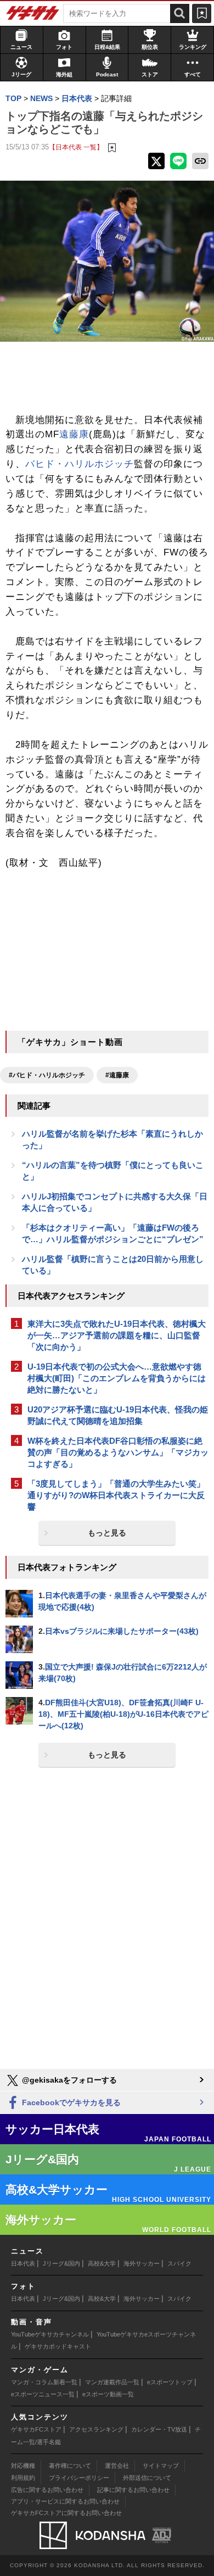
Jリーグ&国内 (61, 2263)
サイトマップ (161, 2466)
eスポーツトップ (170, 2382)
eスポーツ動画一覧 (108, 2394)
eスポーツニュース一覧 (43, 2394)
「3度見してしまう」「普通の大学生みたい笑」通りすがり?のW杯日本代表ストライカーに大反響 (116, 1495)
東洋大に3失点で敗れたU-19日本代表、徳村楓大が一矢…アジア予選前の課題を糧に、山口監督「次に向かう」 (117, 1335)
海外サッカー (142, 2263)
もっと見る (107, 1533)
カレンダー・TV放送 (159, 2429)
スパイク (179, 2263)
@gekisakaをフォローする (68, 2080)
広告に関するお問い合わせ (47, 2490)
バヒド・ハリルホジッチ (80, 464)
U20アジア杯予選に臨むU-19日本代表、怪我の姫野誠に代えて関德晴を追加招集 (118, 1415)
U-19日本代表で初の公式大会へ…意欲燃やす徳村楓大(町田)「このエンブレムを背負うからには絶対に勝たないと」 (117, 1378)
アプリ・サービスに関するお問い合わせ (65, 2501)
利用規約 (23, 2478)
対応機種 (23, 2466)
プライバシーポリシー (79, 2478)
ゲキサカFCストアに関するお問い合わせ (66, 2513)
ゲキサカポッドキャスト (58, 2346)
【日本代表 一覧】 (76, 147)
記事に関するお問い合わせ (133, 2490)
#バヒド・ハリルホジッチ (47, 1075)
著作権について (70, 2466)
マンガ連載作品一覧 (112, 2382)
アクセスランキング (96, 2429)
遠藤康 (74, 434)
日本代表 (23, 2263)
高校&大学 (102, 2263)
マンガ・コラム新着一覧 (44, 2382)
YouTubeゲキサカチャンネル (50, 2334)
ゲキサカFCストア (36, 2429)
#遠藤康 (117, 1075)
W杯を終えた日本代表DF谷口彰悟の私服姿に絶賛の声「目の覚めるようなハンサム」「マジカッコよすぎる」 (118, 1452)
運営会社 (117, 2466)
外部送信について (147, 2478)
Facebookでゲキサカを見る (70, 2102)
